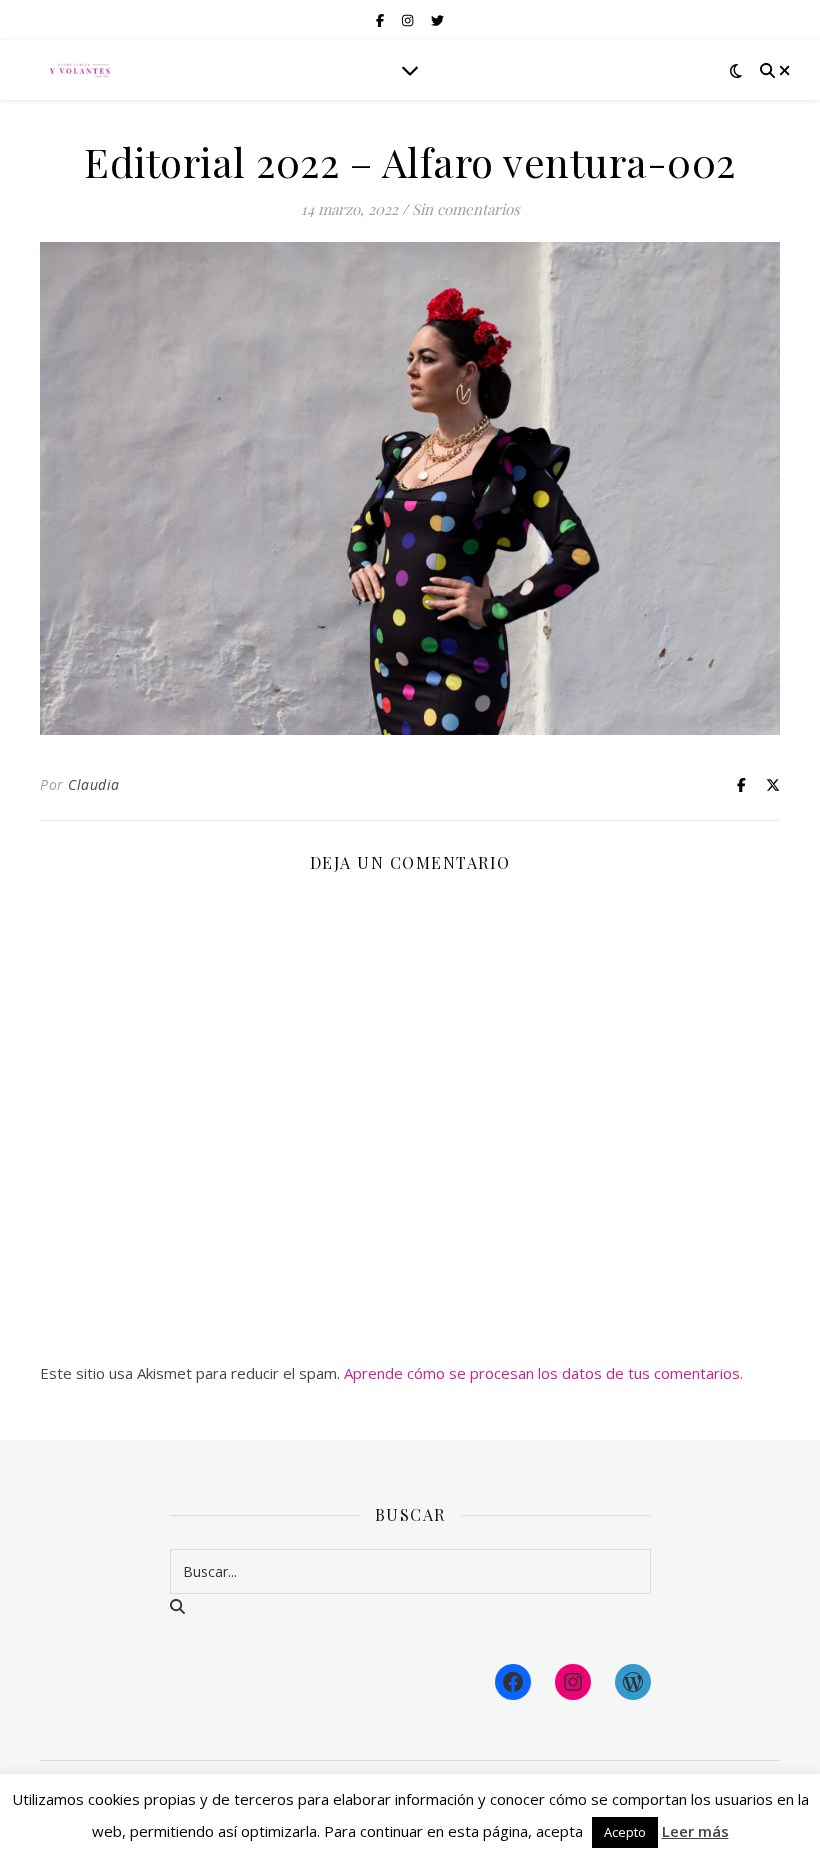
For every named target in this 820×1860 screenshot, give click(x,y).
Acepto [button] (625, 1832)
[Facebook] (513, 1682)
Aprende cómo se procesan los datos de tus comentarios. (543, 1373)
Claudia (94, 784)
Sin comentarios (466, 209)
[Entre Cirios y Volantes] (80, 70)
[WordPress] (633, 1682)
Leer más (695, 1831)
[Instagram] (573, 1682)
